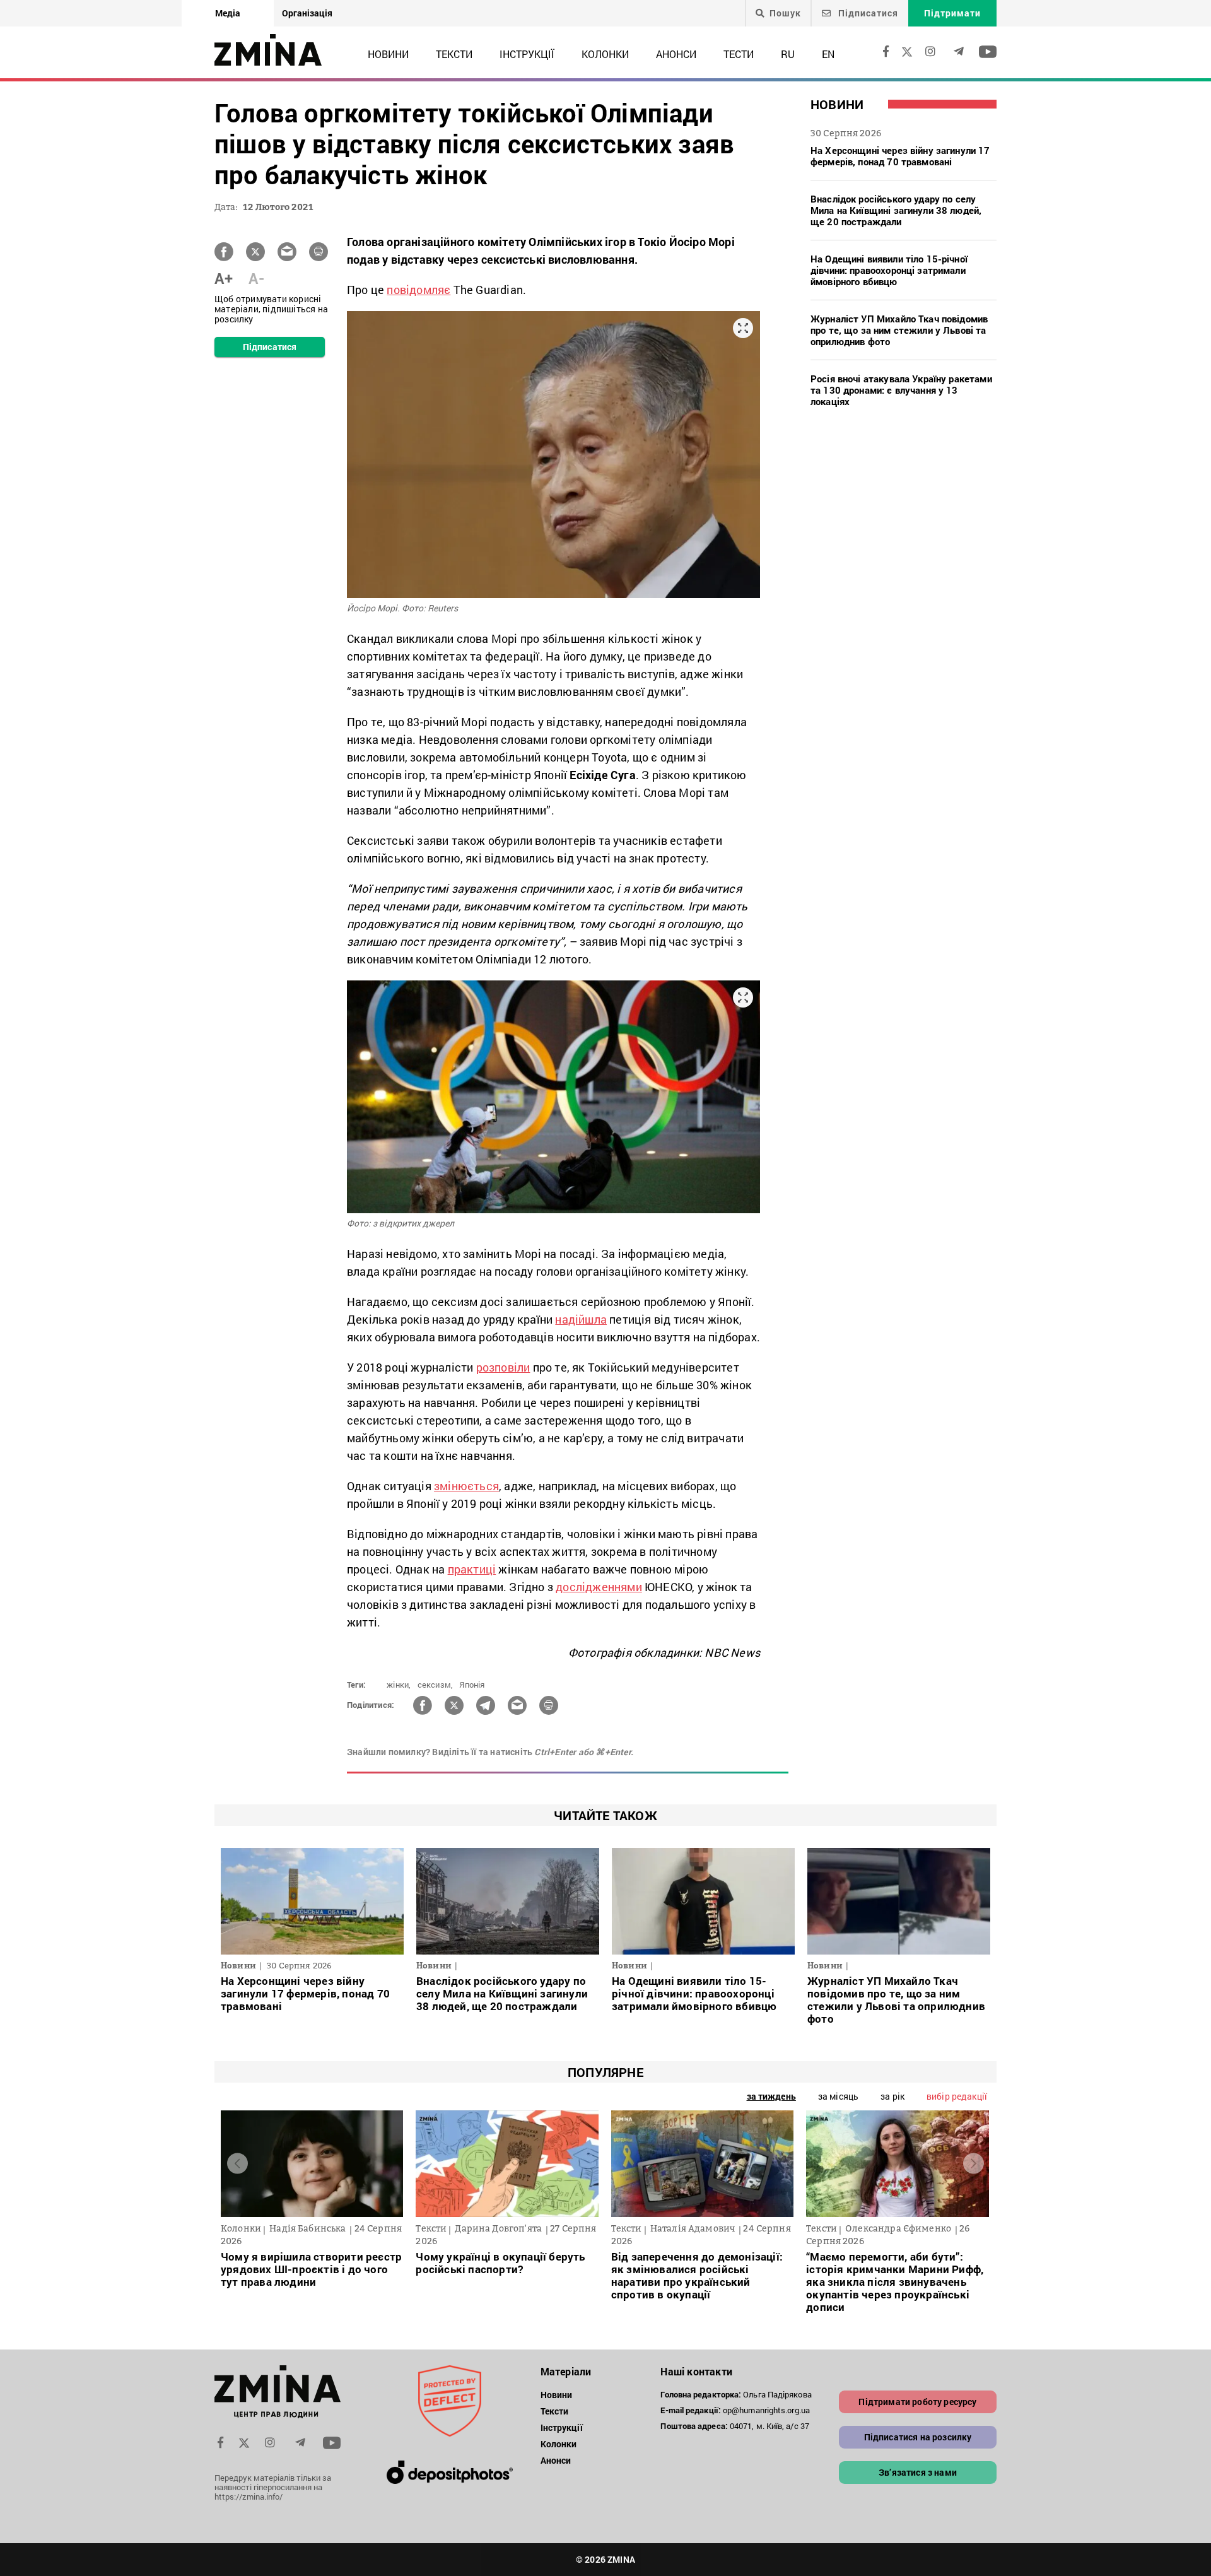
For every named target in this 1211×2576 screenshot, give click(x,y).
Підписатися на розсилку (918, 2437)
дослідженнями (599, 1587)
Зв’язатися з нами (918, 2472)
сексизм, (436, 1685)
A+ (224, 278)
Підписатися (867, 13)
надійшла (581, 1319)
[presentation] (237, 2164)
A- (256, 278)
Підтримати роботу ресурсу (917, 2402)
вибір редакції (957, 2096)
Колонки (605, 54)
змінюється (466, 1486)
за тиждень (771, 2096)
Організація (307, 13)
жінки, (399, 1685)
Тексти (454, 54)
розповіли (503, 1367)
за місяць (838, 2096)
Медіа (228, 13)
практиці (472, 1569)
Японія (472, 1685)
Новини (388, 54)
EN (828, 54)
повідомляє (418, 290)
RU (788, 54)
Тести (739, 54)
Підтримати (952, 13)
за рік (892, 2096)
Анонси (676, 54)
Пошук (785, 13)
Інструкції (527, 54)
